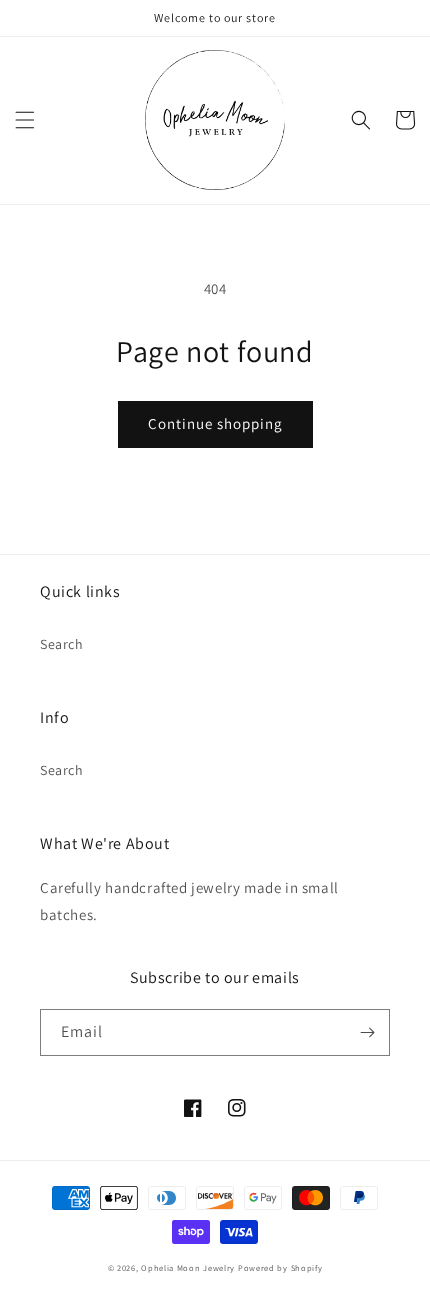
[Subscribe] (367, 1032)
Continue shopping (215, 423)
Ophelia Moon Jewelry (188, 1267)
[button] (25, 120)
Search (62, 644)
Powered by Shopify (280, 1267)
